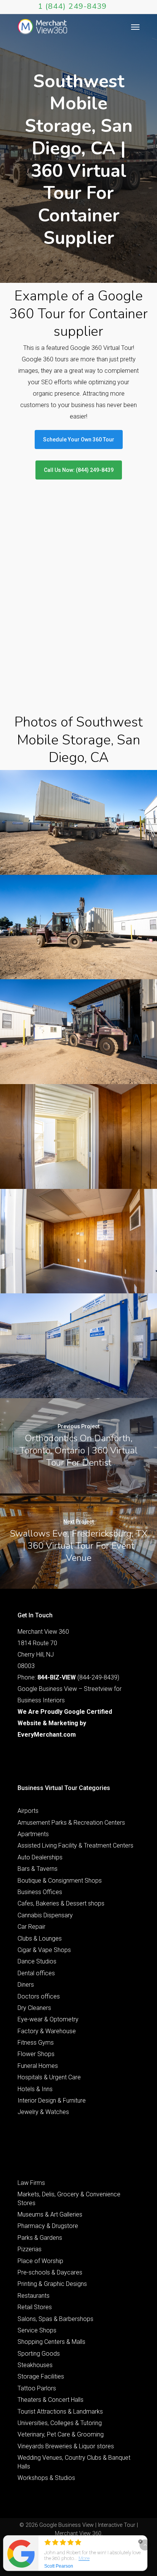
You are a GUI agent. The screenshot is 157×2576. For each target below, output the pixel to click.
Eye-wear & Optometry (48, 2019)
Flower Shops (36, 2054)
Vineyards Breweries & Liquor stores (66, 2446)
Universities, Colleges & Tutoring (60, 2423)
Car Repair (31, 1927)
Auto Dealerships (40, 1857)
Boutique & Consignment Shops (60, 1881)
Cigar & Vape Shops (44, 1950)
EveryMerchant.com (47, 1735)
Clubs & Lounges (40, 1938)
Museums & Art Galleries (50, 2214)
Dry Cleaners (34, 2008)
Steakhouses (35, 2365)
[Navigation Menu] (135, 27)
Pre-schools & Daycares (50, 2272)
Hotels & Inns (35, 2089)
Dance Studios (37, 1961)
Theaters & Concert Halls (50, 2400)
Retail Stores (35, 2307)
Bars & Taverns (38, 1869)
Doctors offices (39, 1996)
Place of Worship (40, 2261)
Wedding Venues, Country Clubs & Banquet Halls (74, 2462)
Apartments (33, 1834)
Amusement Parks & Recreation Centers (71, 1823)
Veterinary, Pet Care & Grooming (61, 2434)
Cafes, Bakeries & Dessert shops (61, 1903)
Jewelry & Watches (43, 2112)
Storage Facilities (41, 2376)
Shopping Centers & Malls (51, 2342)
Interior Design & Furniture (52, 2100)
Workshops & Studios (46, 2478)
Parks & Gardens (40, 2238)
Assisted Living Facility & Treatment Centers (75, 1845)
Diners (26, 1985)
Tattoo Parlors (37, 2388)
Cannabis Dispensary (45, 1915)
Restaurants (34, 2296)
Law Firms (31, 2183)
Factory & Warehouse (47, 2031)
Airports (28, 1811)
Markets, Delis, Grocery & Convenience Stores (69, 2198)
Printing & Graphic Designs (52, 2284)
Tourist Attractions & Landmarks (60, 2412)
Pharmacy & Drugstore (48, 2226)
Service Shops (37, 2330)
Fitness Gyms (36, 2043)
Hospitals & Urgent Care (49, 2077)
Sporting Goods (39, 2354)
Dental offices (36, 1973)
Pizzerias (30, 2249)
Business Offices (40, 1892)
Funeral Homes (38, 2066)
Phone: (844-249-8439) (68, 1677)
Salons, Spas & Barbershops (55, 2319)
